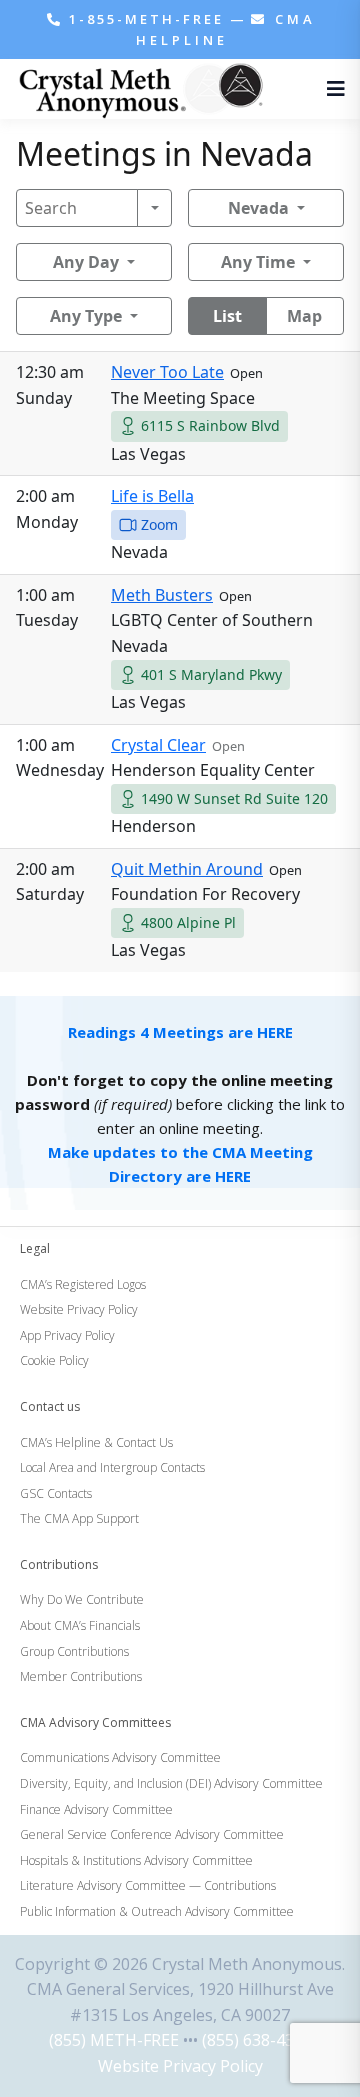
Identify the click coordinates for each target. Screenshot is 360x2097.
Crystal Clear (158, 745)
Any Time (258, 262)
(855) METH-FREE (114, 2040)
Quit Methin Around (187, 869)
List (227, 316)
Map (304, 316)
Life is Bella (152, 496)
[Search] (154, 208)
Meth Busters (162, 595)
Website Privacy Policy (180, 2066)
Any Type (86, 316)
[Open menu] (331, 89)
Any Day (86, 262)
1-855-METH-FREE (146, 19)
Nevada (258, 208)
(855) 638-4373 (257, 2040)
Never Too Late (167, 372)
